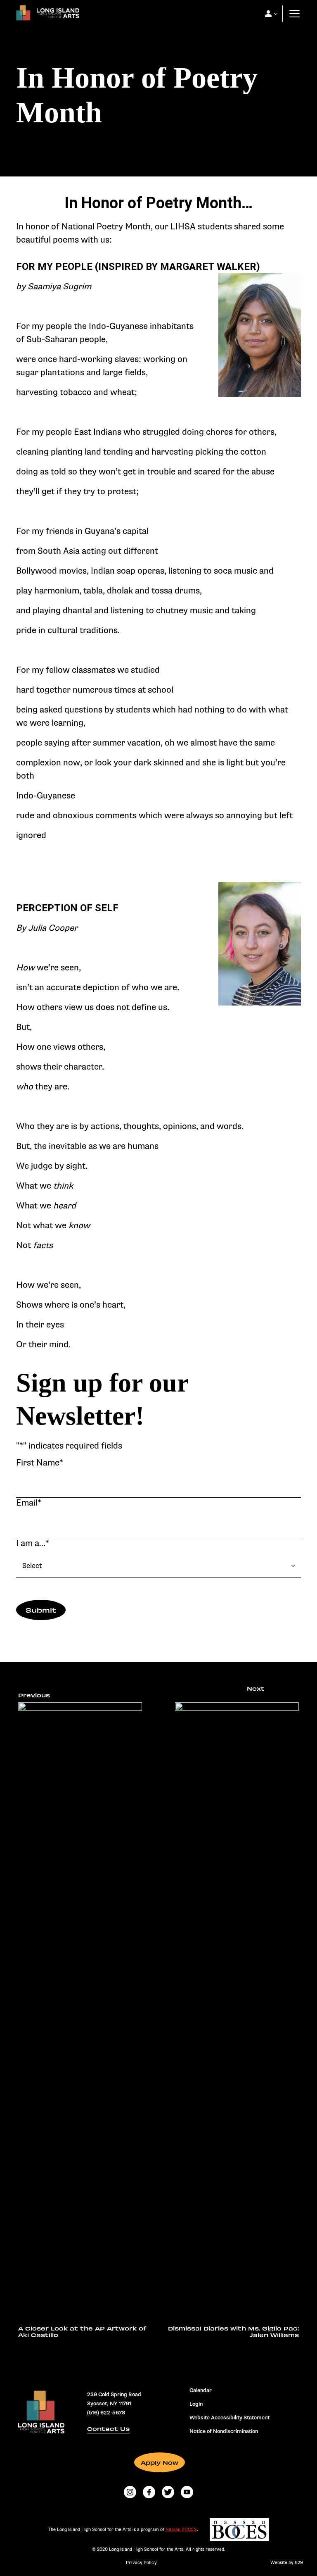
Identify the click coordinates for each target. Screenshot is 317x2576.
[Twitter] (168, 2492)
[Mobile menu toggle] (295, 14)
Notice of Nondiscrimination (224, 2431)
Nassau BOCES (181, 2529)
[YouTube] (187, 2492)
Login (196, 2404)
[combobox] (158, 1566)
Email (29, 1503)
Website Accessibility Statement (229, 2418)
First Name (40, 1463)
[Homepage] (46, 15)
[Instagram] (130, 2492)
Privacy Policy (141, 2563)
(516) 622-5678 (106, 2413)
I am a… (33, 1543)
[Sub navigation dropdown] (268, 14)
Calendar (201, 2390)
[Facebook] (149, 2492)
